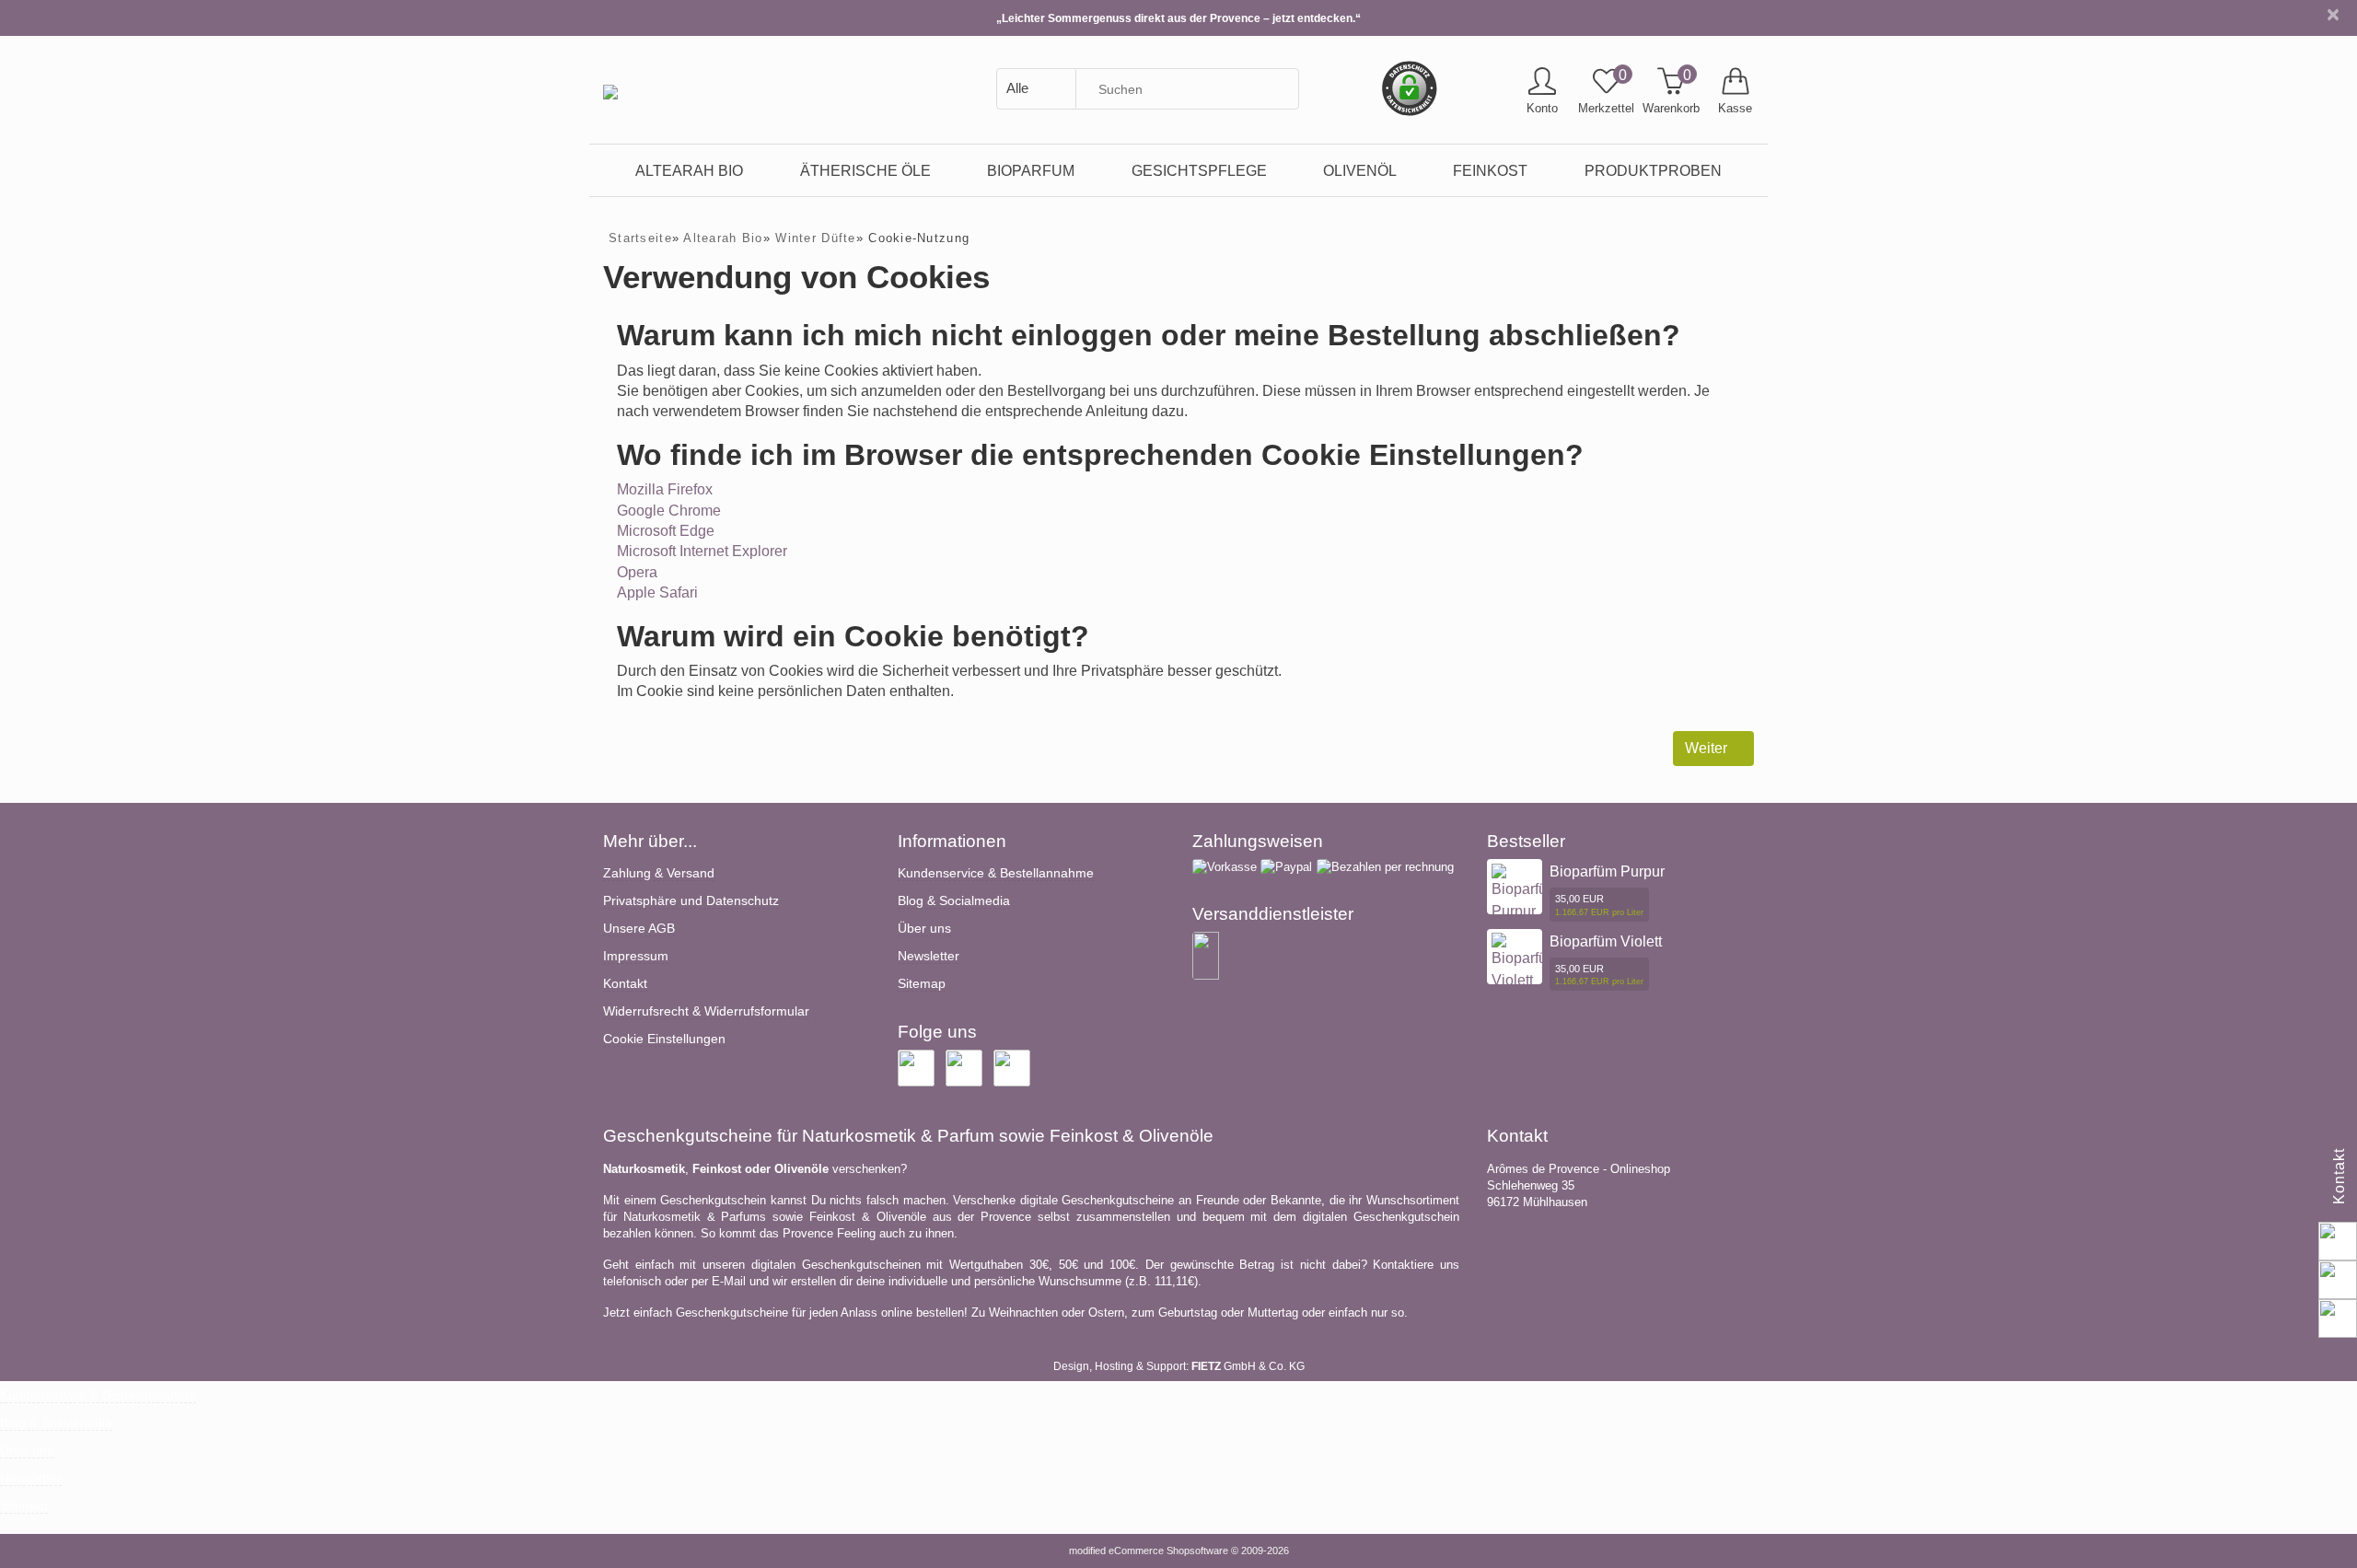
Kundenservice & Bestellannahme (996, 873)
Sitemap (922, 983)
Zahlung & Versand (659, 873)
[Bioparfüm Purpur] (1525, 892)
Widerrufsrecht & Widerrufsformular (706, 1011)
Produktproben (1653, 170)
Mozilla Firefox (665, 489)
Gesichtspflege (1199, 170)
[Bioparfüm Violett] (1525, 962)
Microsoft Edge (666, 531)
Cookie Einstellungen (664, 1039)
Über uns (924, 928)
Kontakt (625, 983)
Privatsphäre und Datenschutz (691, 900)
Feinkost (1490, 170)
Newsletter (929, 956)
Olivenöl (1360, 170)
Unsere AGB (639, 928)
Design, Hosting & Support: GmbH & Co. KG (1179, 1366)
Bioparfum (1031, 170)
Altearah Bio (689, 170)
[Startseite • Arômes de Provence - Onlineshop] (610, 78)
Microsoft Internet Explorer (702, 551)
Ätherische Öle (865, 170)
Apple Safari (657, 592)
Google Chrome (669, 511)
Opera (637, 572)
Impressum (636, 956)
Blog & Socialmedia (954, 900)
